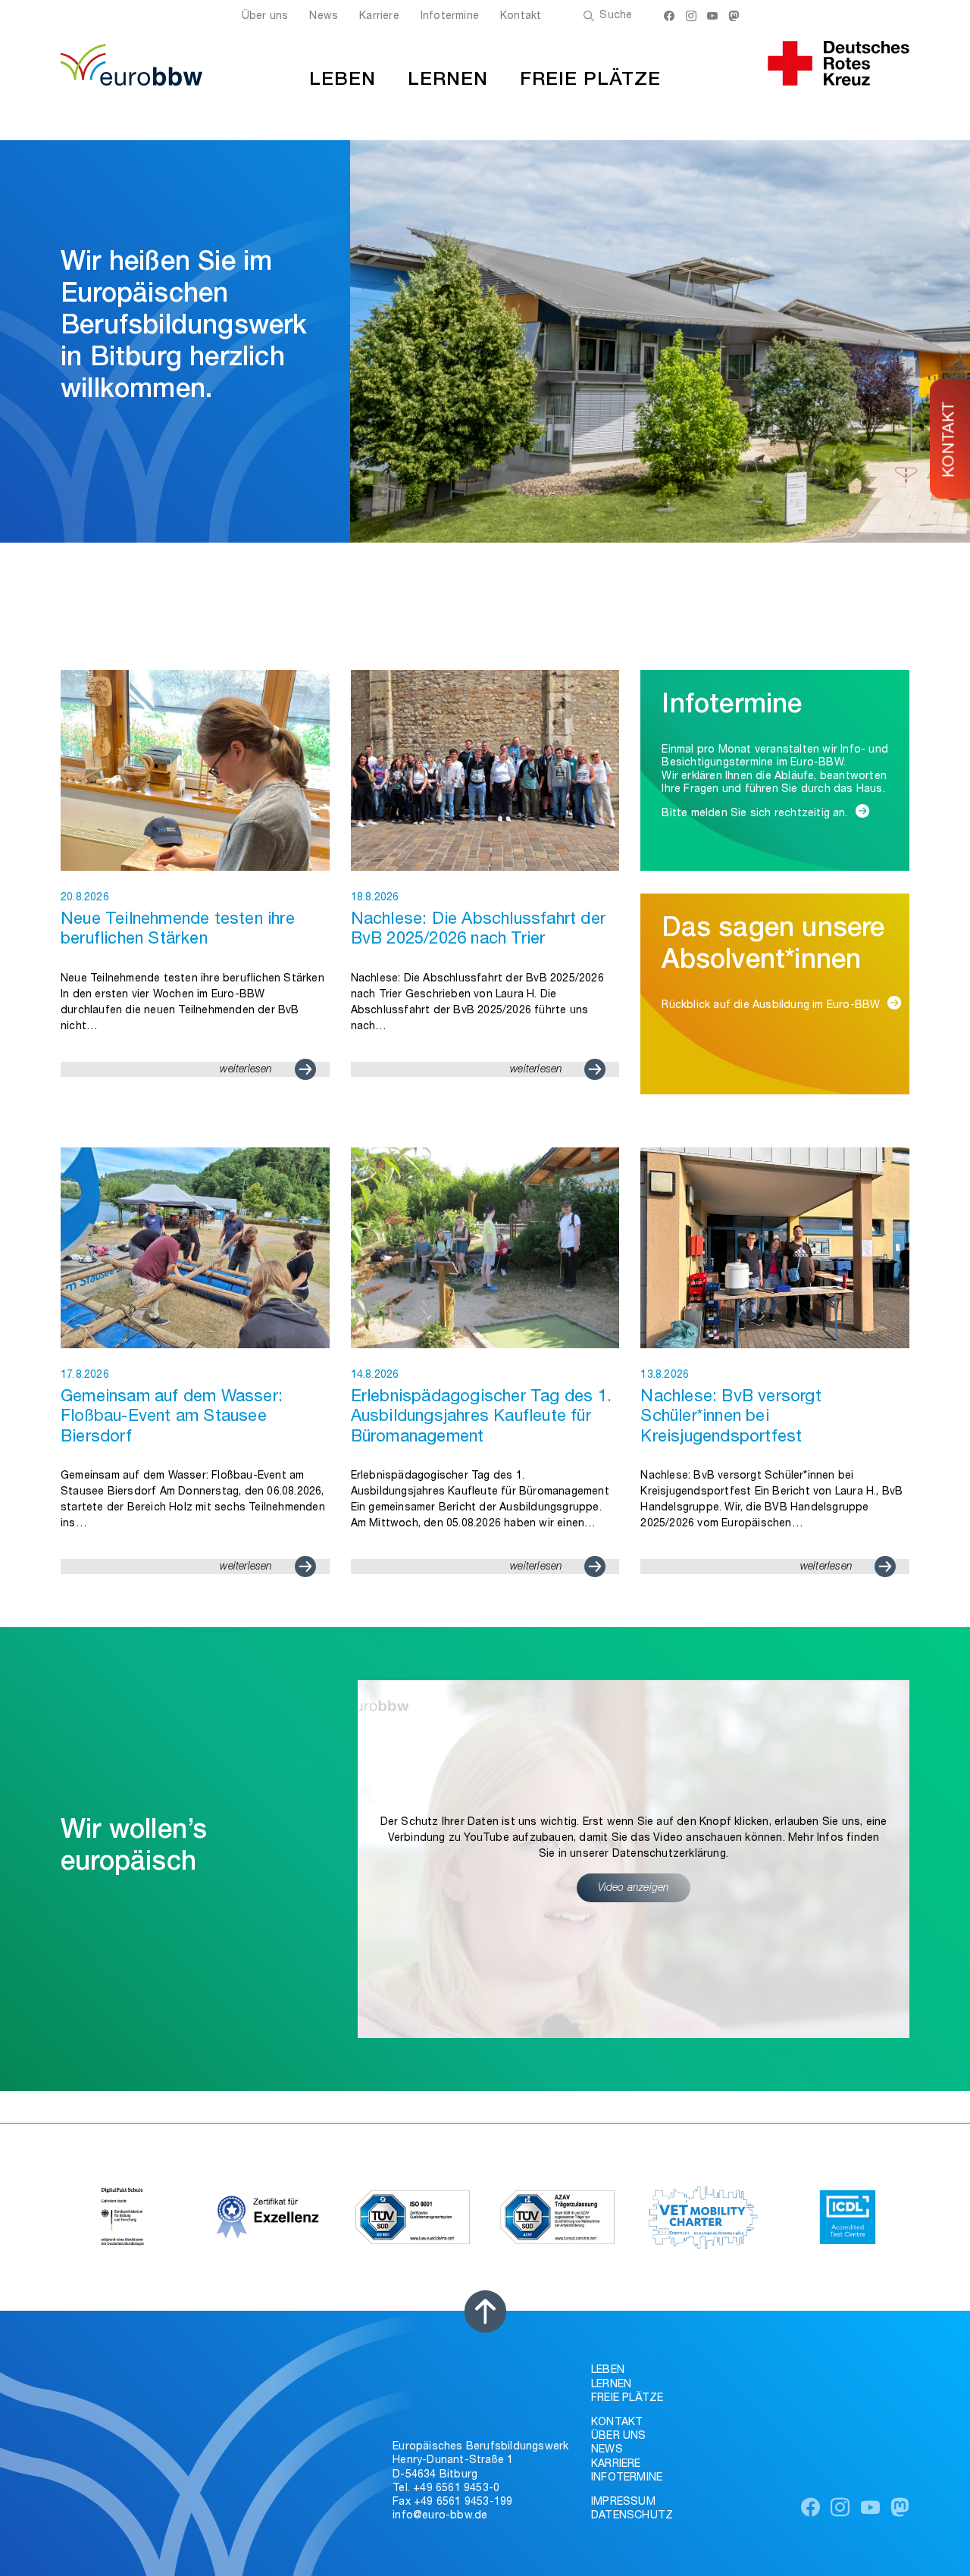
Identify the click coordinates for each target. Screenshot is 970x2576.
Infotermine (450, 17)
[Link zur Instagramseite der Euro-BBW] (691, 18)
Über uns (265, 17)
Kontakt (521, 17)
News (324, 17)
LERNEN (448, 81)
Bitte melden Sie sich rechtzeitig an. (754, 814)
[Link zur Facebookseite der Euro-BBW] (669, 18)
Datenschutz (632, 2516)
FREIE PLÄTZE (590, 81)
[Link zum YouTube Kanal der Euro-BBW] (712, 18)
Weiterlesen (246, 1070)
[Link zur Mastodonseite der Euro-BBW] (734, 18)
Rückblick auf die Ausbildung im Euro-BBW (771, 1006)
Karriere (379, 17)
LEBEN (343, 81)
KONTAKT (951, 439)
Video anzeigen (634, 1889)
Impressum (623, 2502)
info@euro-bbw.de (440, 2516)
